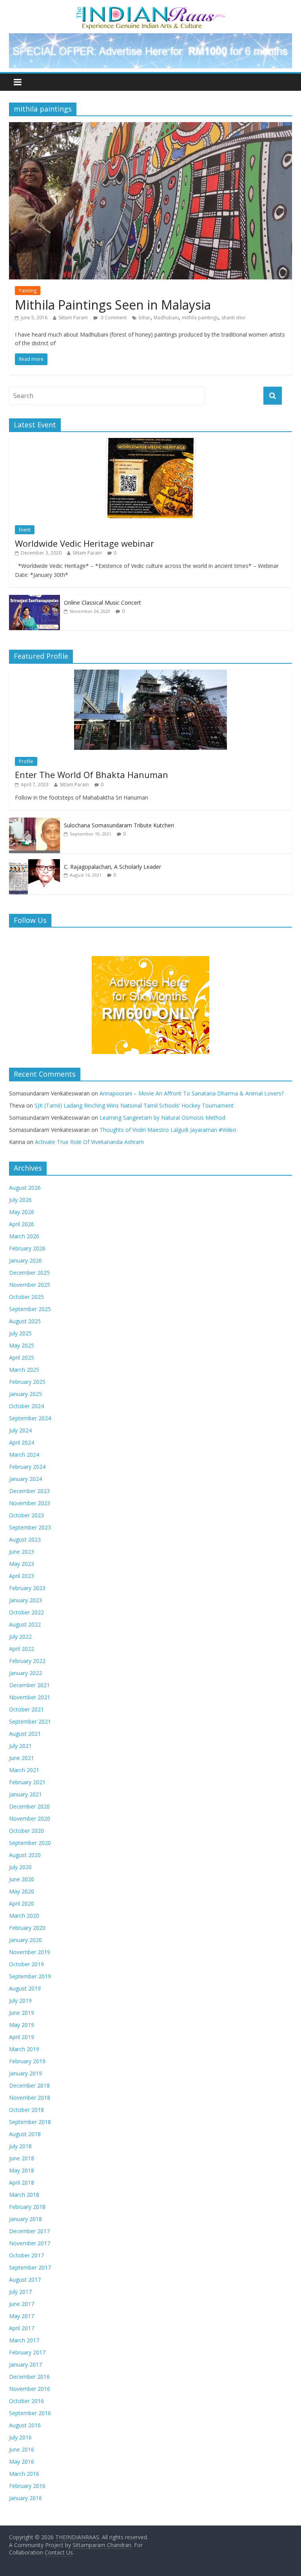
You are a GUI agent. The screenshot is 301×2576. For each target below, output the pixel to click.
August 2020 (25, 1855)
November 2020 (30, 1819)
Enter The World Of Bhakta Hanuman (92, 775)
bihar (145, 318)
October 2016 (26, 2401)
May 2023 (22, 1564)
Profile (26, 761)
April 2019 (22, 2037)
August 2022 (25, 1624)
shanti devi (233, 318)
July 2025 (20, 1333)
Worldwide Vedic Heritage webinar (84, 543)
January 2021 (25, 1794)
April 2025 (22, 1357)
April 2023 (22, 1576)
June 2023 (22, 1552)
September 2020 (30, 1843)
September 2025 (30, 1309)
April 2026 (22, 1224)
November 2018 (30, 2098)
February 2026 (27, 1248)
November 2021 (30, 1697)
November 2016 (30, 2389)
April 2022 (22, 1649)
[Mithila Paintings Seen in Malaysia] (150, 127)
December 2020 (29, 1806)
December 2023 (29, 1491)
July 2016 (20, 2437)
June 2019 (22, 2013)
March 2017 (24, 2340)
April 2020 (22, 1903)
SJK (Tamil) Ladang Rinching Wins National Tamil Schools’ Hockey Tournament (134, 1105)
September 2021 (30, 1721)
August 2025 (25, 1321)
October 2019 (26, 1964)
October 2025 (26, 1297)
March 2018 (24, 2195)
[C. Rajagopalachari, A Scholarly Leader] (34, 863)
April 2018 (22, 2182)
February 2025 (27, 1382)
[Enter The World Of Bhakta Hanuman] (150, 674)
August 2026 (25, 1188)
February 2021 (27, 1782)
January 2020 (25, 1940)
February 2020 (27, 1928)
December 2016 (29, 2377)
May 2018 (22, 2170)
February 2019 (27, 2061)
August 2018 (25, 2134)
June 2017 (22, 2304)
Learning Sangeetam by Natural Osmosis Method (162, 1118)
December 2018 (29, 2085)
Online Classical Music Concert (102, 603)
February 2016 (27, 2486)
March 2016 (24, 2474)
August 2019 (25, 1988)
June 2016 (22, 2449)
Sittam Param (73, 318)
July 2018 (20, 2146)
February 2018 (27, 2207)
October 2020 (26, 1831)
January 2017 (25, 2364)
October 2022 (26, 1612)
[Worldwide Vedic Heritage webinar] (150, 442)
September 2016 (30, 2413)
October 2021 (26, 1709)
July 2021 (20, 1746)
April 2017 (22, 2328)
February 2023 (27, 1588)
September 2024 (30, 1418)
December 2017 (29, 2231)
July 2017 (20, 2292)
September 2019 (30, 1976)
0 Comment (113, 318)
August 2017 (25, 2280)
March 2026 (24, 1236)
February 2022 (27, 1661)
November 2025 (30, 1285)
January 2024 (25, 1479)
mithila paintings (200, 318)
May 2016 (22, 2462)
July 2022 (20, 1637)
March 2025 (24, 1370)
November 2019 (30, 1952)
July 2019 (20, 2000)
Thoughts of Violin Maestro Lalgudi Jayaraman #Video (168, 1130)
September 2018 (30, 2122)
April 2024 (22, 1442)
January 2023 (25, 1600)
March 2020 (24, 1916)
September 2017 (30, 2267)
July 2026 (20, 1200)
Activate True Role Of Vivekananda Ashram (89, 1142)
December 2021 (29, 1685)
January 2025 (25, 1394)
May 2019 (22, 2025)
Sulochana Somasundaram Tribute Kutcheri (119, 825)
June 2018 (22, 2158)
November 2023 (30, 1503)
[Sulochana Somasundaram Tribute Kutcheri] (34, 822)
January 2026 (25, 1260)
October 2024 (26, 1406)
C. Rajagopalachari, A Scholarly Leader (112, 867)
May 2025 (22, 1345)
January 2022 (25, 1673)
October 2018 (26, 2110)
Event (25, 530)
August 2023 (25, 1539)
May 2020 (22, 1891)
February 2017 (27, 2352)
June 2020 (22, 1879)
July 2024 (20, 1430)
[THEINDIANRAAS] (151, 9)
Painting (28, 291)
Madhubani (166, 318)
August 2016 (25, 2425)
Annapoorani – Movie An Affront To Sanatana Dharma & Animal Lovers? (192, 1093)
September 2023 (30, 1527)
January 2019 (25, 2073)
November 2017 (30, 2243)
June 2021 (22, 1758)
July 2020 (20, 1867)
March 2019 (24, 2049)
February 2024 (27, 1467)
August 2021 (25, 1734)
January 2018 (25, 2219)
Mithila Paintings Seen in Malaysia (113, 305)
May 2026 (22, 1212)
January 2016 (25, 2498)
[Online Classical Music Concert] (34, 599)
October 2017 (26, 2255)
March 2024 (24, 1455)
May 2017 (22, 2316)
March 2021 (24, 1770)
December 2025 (29, 1273)
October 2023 (26, 1515)
